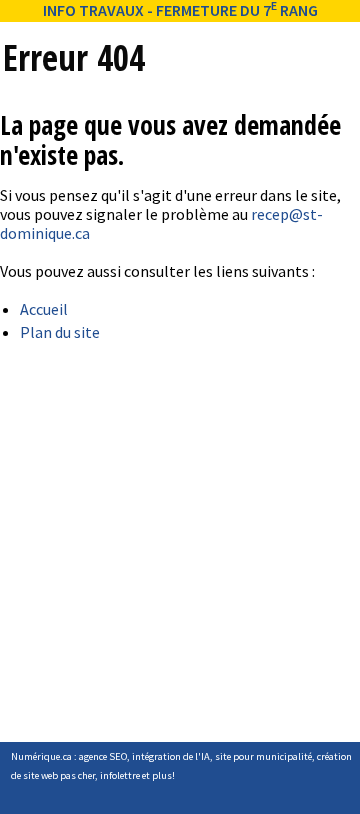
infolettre (120, 775)
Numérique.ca (41, 756)
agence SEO (103, 756)
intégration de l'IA (171, 756)
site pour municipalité (263, 756)
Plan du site (60, 332)
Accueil (44, 309)
